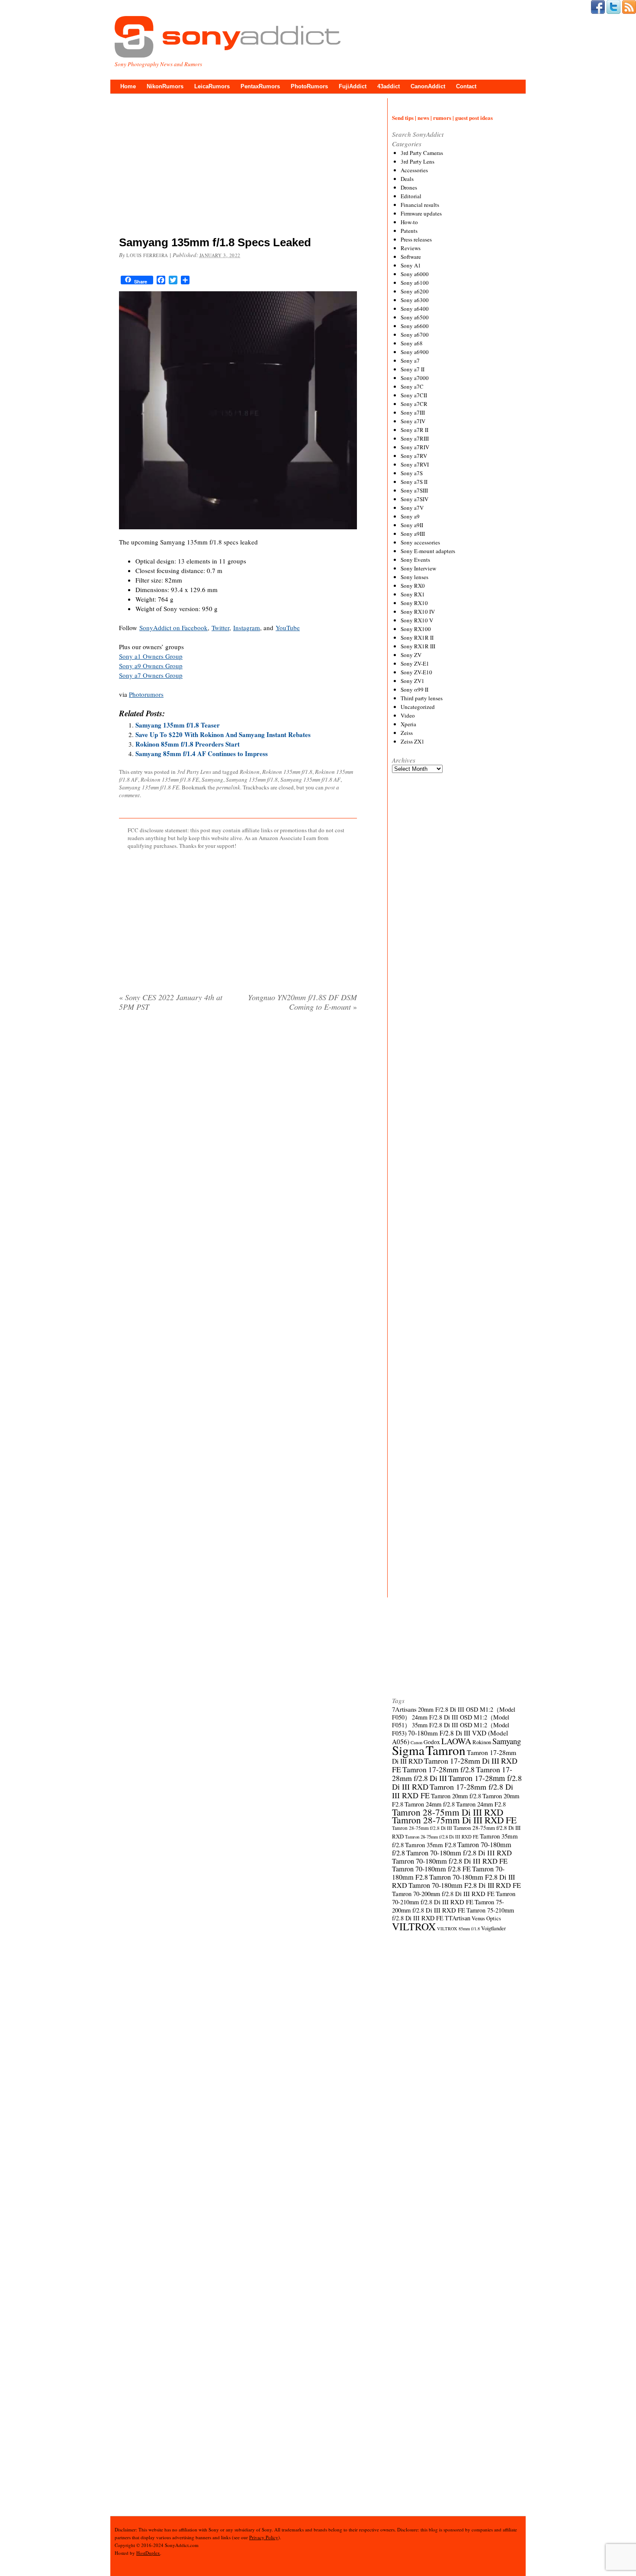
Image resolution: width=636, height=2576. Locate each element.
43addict (389, 86)
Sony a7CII (414, 395)
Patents (409, 231)
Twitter (220, 628)
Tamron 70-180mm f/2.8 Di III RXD (459, 1853)
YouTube (288, 628)
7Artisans (404, 1709)
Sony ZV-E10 (416, 672)
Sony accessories (420, 542)
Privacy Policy (264, 2537)
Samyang (212, 779)
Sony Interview (418, 568)
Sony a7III (413, 412)
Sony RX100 (416, 629)
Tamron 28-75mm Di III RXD (448, 1812)
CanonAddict (428, 86)
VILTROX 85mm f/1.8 (458, 1929)
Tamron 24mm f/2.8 (430, 1804)
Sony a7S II (414, 482)
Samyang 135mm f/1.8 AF (310, 779)
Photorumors (146, 694)
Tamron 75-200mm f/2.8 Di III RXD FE (448, 1906)
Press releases (416, 239)
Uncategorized (418, 707)
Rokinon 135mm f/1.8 (287, 772)
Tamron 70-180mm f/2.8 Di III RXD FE (450, 1861)
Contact (466, 86)
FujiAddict (353, 86)
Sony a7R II (414, 430)
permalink (228, 787)
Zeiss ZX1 (413, 741)
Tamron (446, 1750)
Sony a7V (412, 508)
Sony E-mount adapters (428, 551)
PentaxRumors (260, 86)
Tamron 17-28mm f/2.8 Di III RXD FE (453, 1791)
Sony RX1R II (417, 638)
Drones (409, 187)
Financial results (420, 205)
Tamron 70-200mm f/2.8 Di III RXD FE (443, 1893)
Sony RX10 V (417, 620)
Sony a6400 (415, 309)
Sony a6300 (415, 300)
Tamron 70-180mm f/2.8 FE (431, 1869)
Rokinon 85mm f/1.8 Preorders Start (188, 744)
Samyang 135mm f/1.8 (252, 779)
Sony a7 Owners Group (151, 675)
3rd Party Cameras (422, 153)
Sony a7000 (415, 378)
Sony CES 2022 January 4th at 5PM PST (171, 1002)
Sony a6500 (415, 317)
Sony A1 (411, 265)
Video (408, 715)
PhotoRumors (309, 86)
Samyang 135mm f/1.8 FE (149, 787)
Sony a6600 (415, 326)
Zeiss (407, 733)
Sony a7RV (414, 456)
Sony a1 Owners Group (151, 656)
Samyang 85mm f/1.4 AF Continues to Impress (202, 753)
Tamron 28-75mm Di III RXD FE (454, 1820)
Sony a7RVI (415, 464)
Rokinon (250, 772)
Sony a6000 (415, 274)
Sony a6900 (415, 352)
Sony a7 (410, 361)
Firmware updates (421, 213)
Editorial (411, 196)
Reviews (411, 248)
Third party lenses (422, 698)
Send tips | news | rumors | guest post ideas (442, 118)
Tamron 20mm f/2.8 (456, 1796)
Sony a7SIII (414, 490)
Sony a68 (412, 343)
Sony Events (415, 560)
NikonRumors (165, 86)
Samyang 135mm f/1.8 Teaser (178, 725)
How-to (409, 222)
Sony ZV (411, 655)
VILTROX (414, 1926)
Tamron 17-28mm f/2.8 (438, 1769)
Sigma (408, 1750)
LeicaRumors (212, 86)
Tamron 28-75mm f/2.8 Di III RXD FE (442, 1837)
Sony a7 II (413, 369)
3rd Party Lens (194, 772)
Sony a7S (412, 473)
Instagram (247, 628)
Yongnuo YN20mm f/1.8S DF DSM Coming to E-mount (302, 1002)
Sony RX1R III (418, 646)
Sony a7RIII (415, 438)
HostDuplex (148, 2553)
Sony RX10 (414, 603)
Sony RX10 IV (418, 612)
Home (128, 86)
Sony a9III (413, 534)
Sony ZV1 (413, 681)
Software (411, 257)
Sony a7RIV (415, 447)
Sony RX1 (413, 594)
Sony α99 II (414, 689)
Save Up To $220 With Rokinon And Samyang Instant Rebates (223, 734)
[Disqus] (238, 1129)
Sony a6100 (415, 283)
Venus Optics (486, 1918)
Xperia (408, 724)
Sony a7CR (414, 404)
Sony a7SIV (414, 499)
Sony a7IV (413, 421)
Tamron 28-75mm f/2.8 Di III (422, 1828)
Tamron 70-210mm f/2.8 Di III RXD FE (454, 1898)
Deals (407, 179)
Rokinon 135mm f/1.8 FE (170, 779)
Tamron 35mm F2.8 (430, 1845)
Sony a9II (412, 525)
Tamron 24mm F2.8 (481, 1804)
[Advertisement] (238, 167)
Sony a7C (412, 386)
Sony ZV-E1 (415, 663)
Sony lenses (414, 577)
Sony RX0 (413, 586)
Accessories (414, 170)
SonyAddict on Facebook (173, 628)
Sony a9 (410, 516)
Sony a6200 (415, 291)
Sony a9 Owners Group (151, 666)
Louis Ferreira (147, 255)
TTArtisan (458, 1918)
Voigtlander (493, 1928)
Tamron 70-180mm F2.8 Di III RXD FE (465, 1885)
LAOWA (456, 1741)
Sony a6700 (415, 335)
